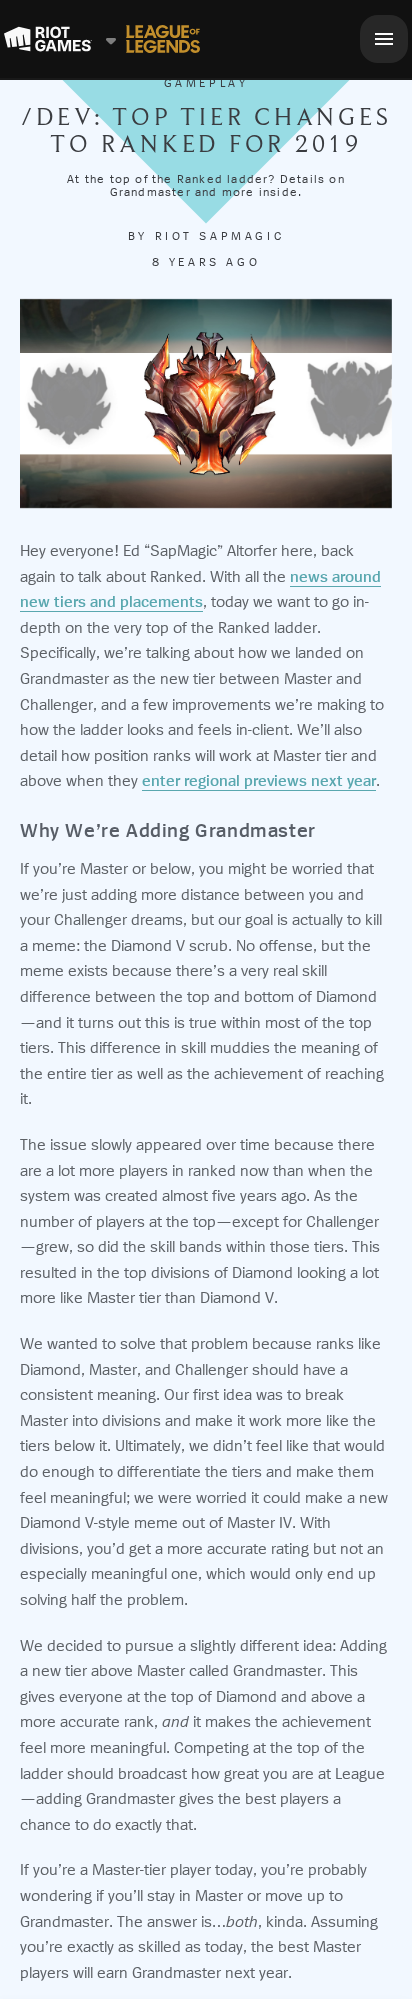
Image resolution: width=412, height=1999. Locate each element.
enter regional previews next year (259, 780)
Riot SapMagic (220, 236)
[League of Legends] (163, 39)
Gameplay (206, 83)
